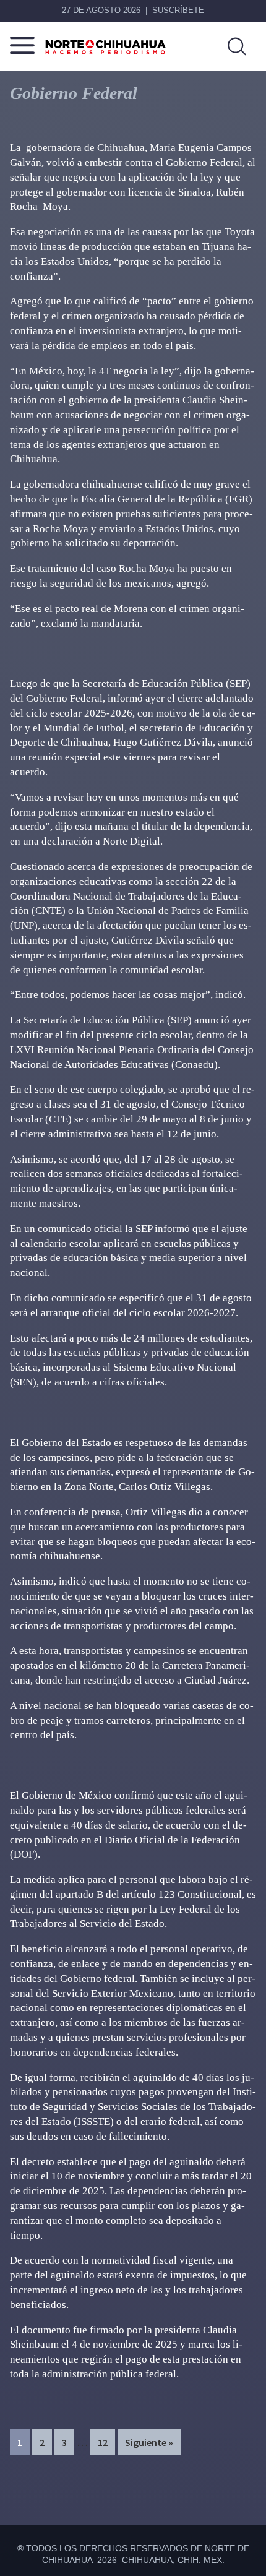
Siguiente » (149, 2442)
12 (106, 2442)
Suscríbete (178, 10)
